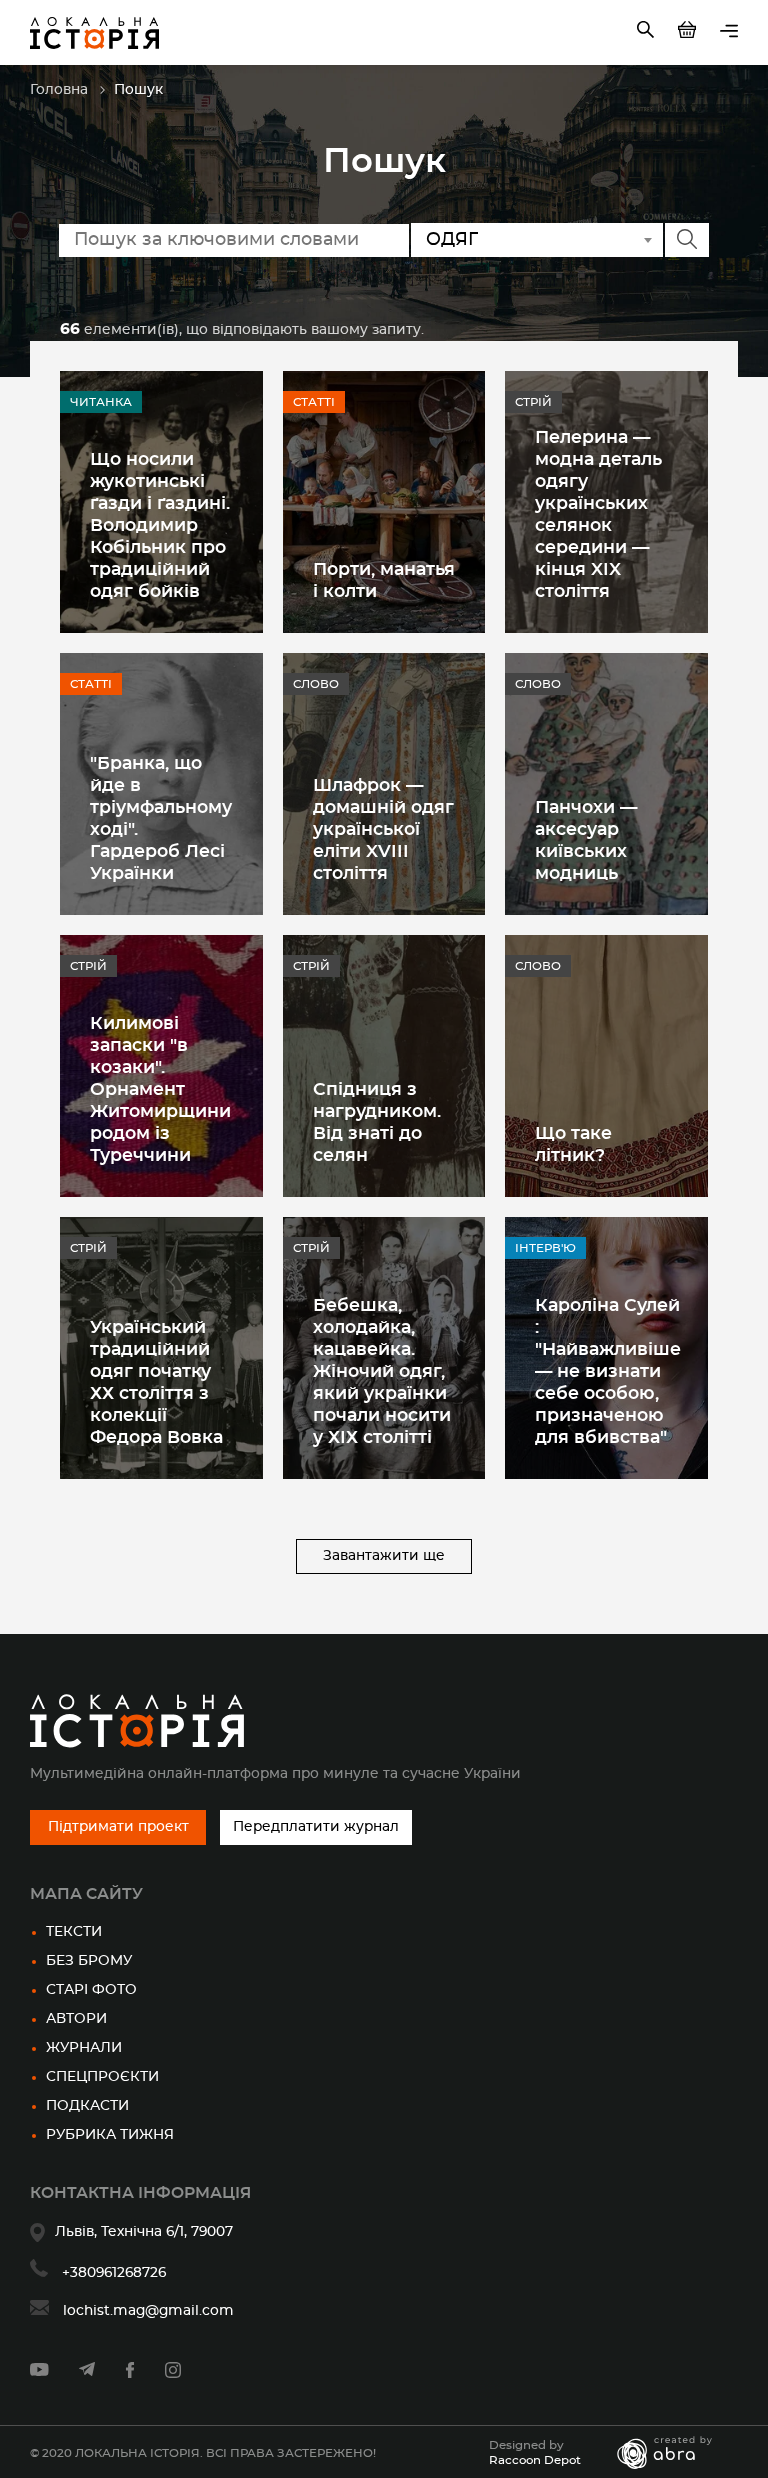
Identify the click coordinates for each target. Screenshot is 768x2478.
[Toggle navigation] (729, 32)
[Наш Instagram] (173, 2374)
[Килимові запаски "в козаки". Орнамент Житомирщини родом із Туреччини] (161, 1066)
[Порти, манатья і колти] (384, 502)
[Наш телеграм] (87, 2372)
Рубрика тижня (110, 2135)
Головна (59, 90)
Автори (76, 2019)
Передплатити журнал (316, 1827)
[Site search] (647, 33)
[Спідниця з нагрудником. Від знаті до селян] (384, 1066)
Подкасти (87, 2106)
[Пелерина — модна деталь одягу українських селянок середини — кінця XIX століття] (606, 502)
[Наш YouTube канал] (39, 2372)
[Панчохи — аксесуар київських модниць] (606, 784)
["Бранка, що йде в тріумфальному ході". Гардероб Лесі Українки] (161, 784)
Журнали (84, 2048)
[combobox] (537, 240)
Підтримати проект (118, 1827)
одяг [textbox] (452, 240)
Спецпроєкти (102, 2077)
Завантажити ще (384, 1556)
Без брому (89, 1961)
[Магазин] (689, 33)
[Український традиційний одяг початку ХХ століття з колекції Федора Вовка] (161, 1348)
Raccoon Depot (535, 2460)
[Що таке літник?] (606, 1066)
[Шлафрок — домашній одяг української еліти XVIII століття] (384, 784)
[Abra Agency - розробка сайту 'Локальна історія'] (674, 2453)
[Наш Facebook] (130, 2374)
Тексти (74, 1932)
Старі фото (91, 1990)
